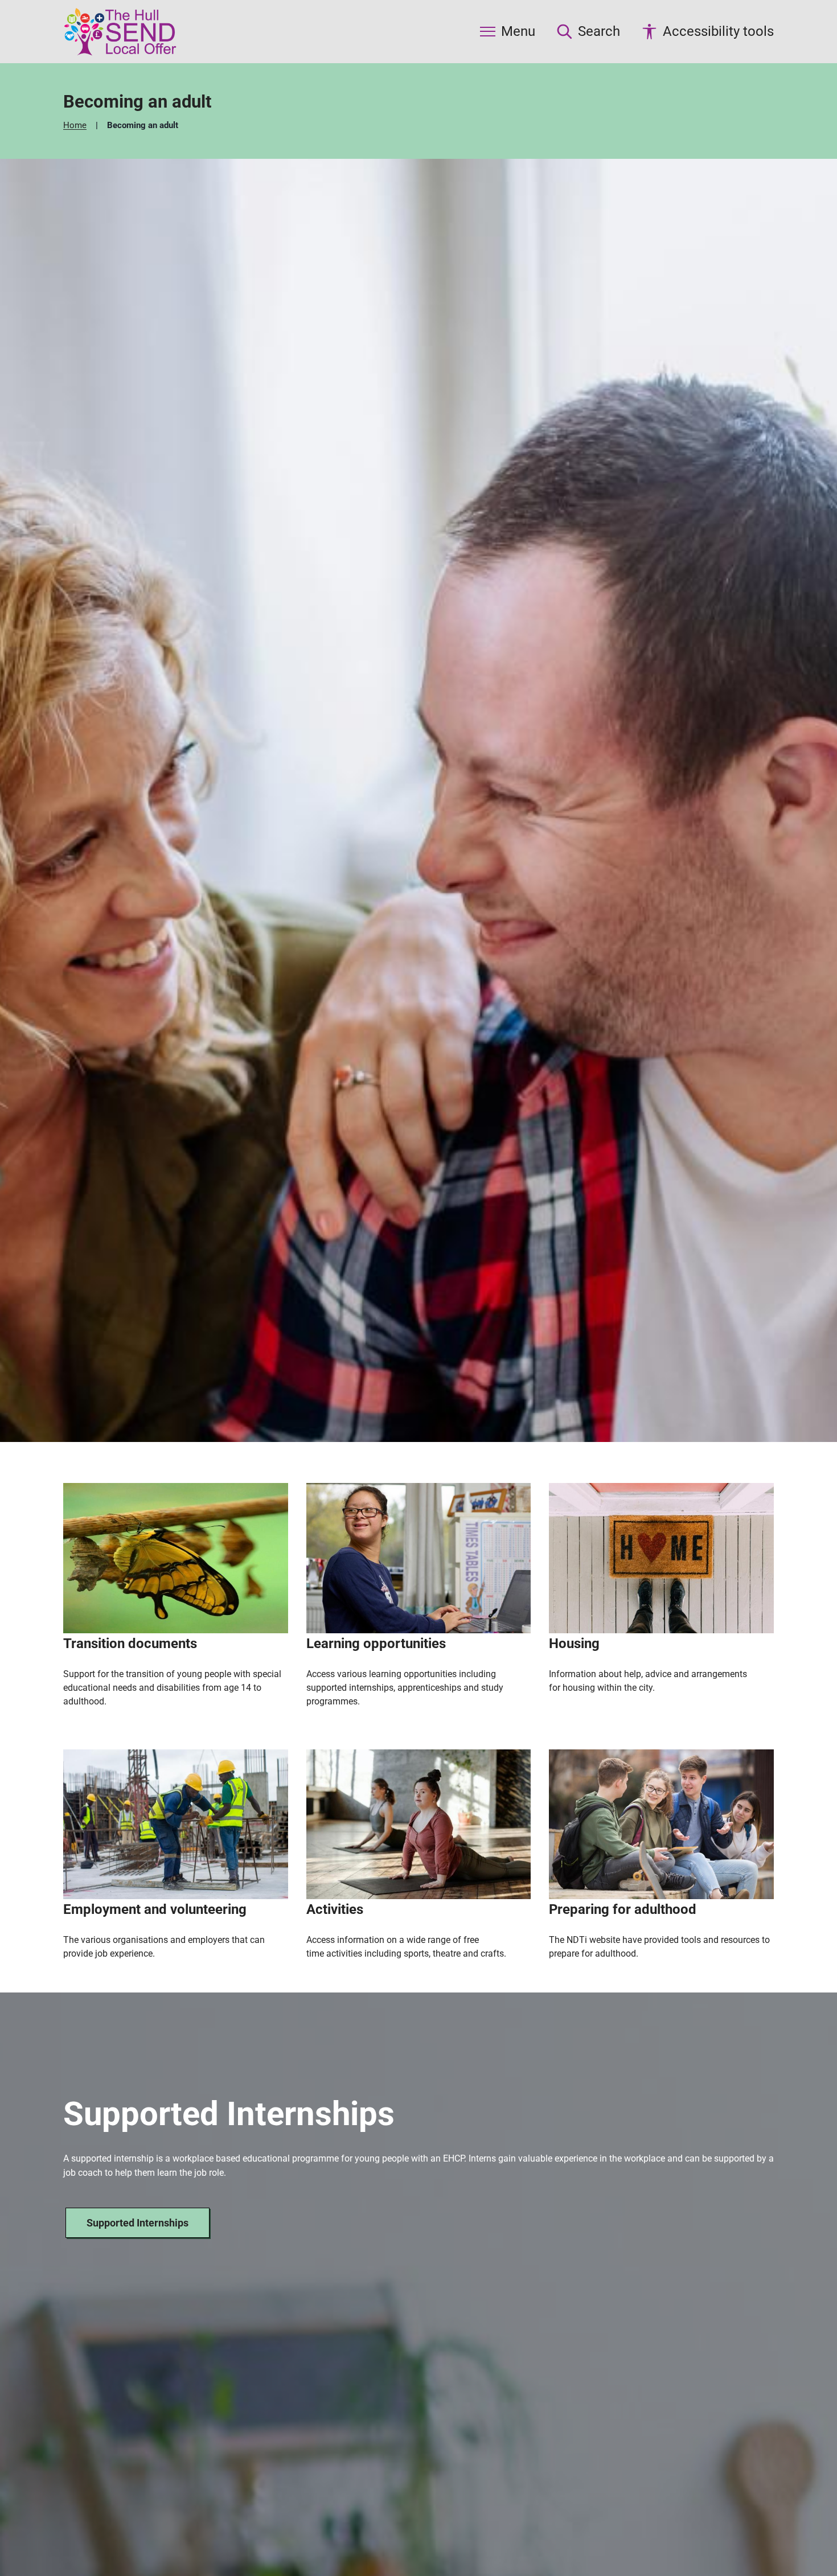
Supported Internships (138, 2223)
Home (76, 125)
